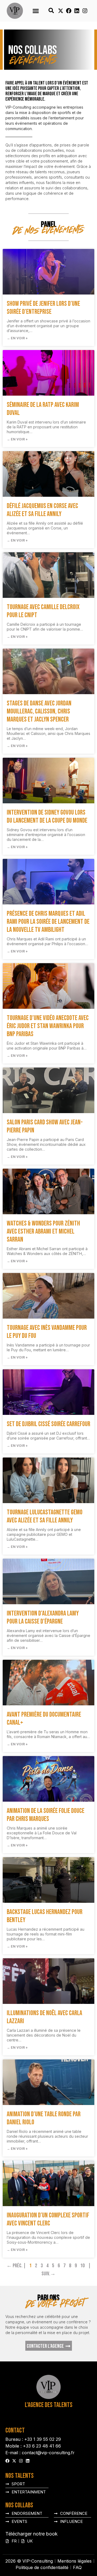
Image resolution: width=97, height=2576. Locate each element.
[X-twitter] (61, 11)
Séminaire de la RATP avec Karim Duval (43, 409)
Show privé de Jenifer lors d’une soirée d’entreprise (43, 308)
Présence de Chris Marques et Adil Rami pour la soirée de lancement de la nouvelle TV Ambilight (48, 922)
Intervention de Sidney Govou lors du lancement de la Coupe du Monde (47, 817)
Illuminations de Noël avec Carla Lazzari (44, 2017)
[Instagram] (85, 11)
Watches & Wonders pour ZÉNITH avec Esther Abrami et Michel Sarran (43, 1232)
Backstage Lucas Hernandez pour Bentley (45, 1916)
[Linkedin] (77, 11)
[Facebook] (69, 11)
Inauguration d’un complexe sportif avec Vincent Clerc (48, 2219)
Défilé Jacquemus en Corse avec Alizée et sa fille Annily (42, 510)
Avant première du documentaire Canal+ (44, 1719)
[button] (36, 11)
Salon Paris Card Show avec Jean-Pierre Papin (45, 1126)
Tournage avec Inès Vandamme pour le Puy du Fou (47, 1332)
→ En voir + (17, 338)
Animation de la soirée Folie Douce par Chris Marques (46, 1815)
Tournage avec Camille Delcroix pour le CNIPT (43, 611)
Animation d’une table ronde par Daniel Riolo (44, 2118)
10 (82, 2266)
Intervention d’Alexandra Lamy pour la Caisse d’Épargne (43, 1618)
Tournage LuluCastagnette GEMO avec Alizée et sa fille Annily (45, 1516)
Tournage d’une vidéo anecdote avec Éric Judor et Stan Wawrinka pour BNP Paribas (48, 1026)
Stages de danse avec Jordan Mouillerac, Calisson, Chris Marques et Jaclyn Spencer (39, 711)
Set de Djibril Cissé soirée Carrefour (48, 1424)
